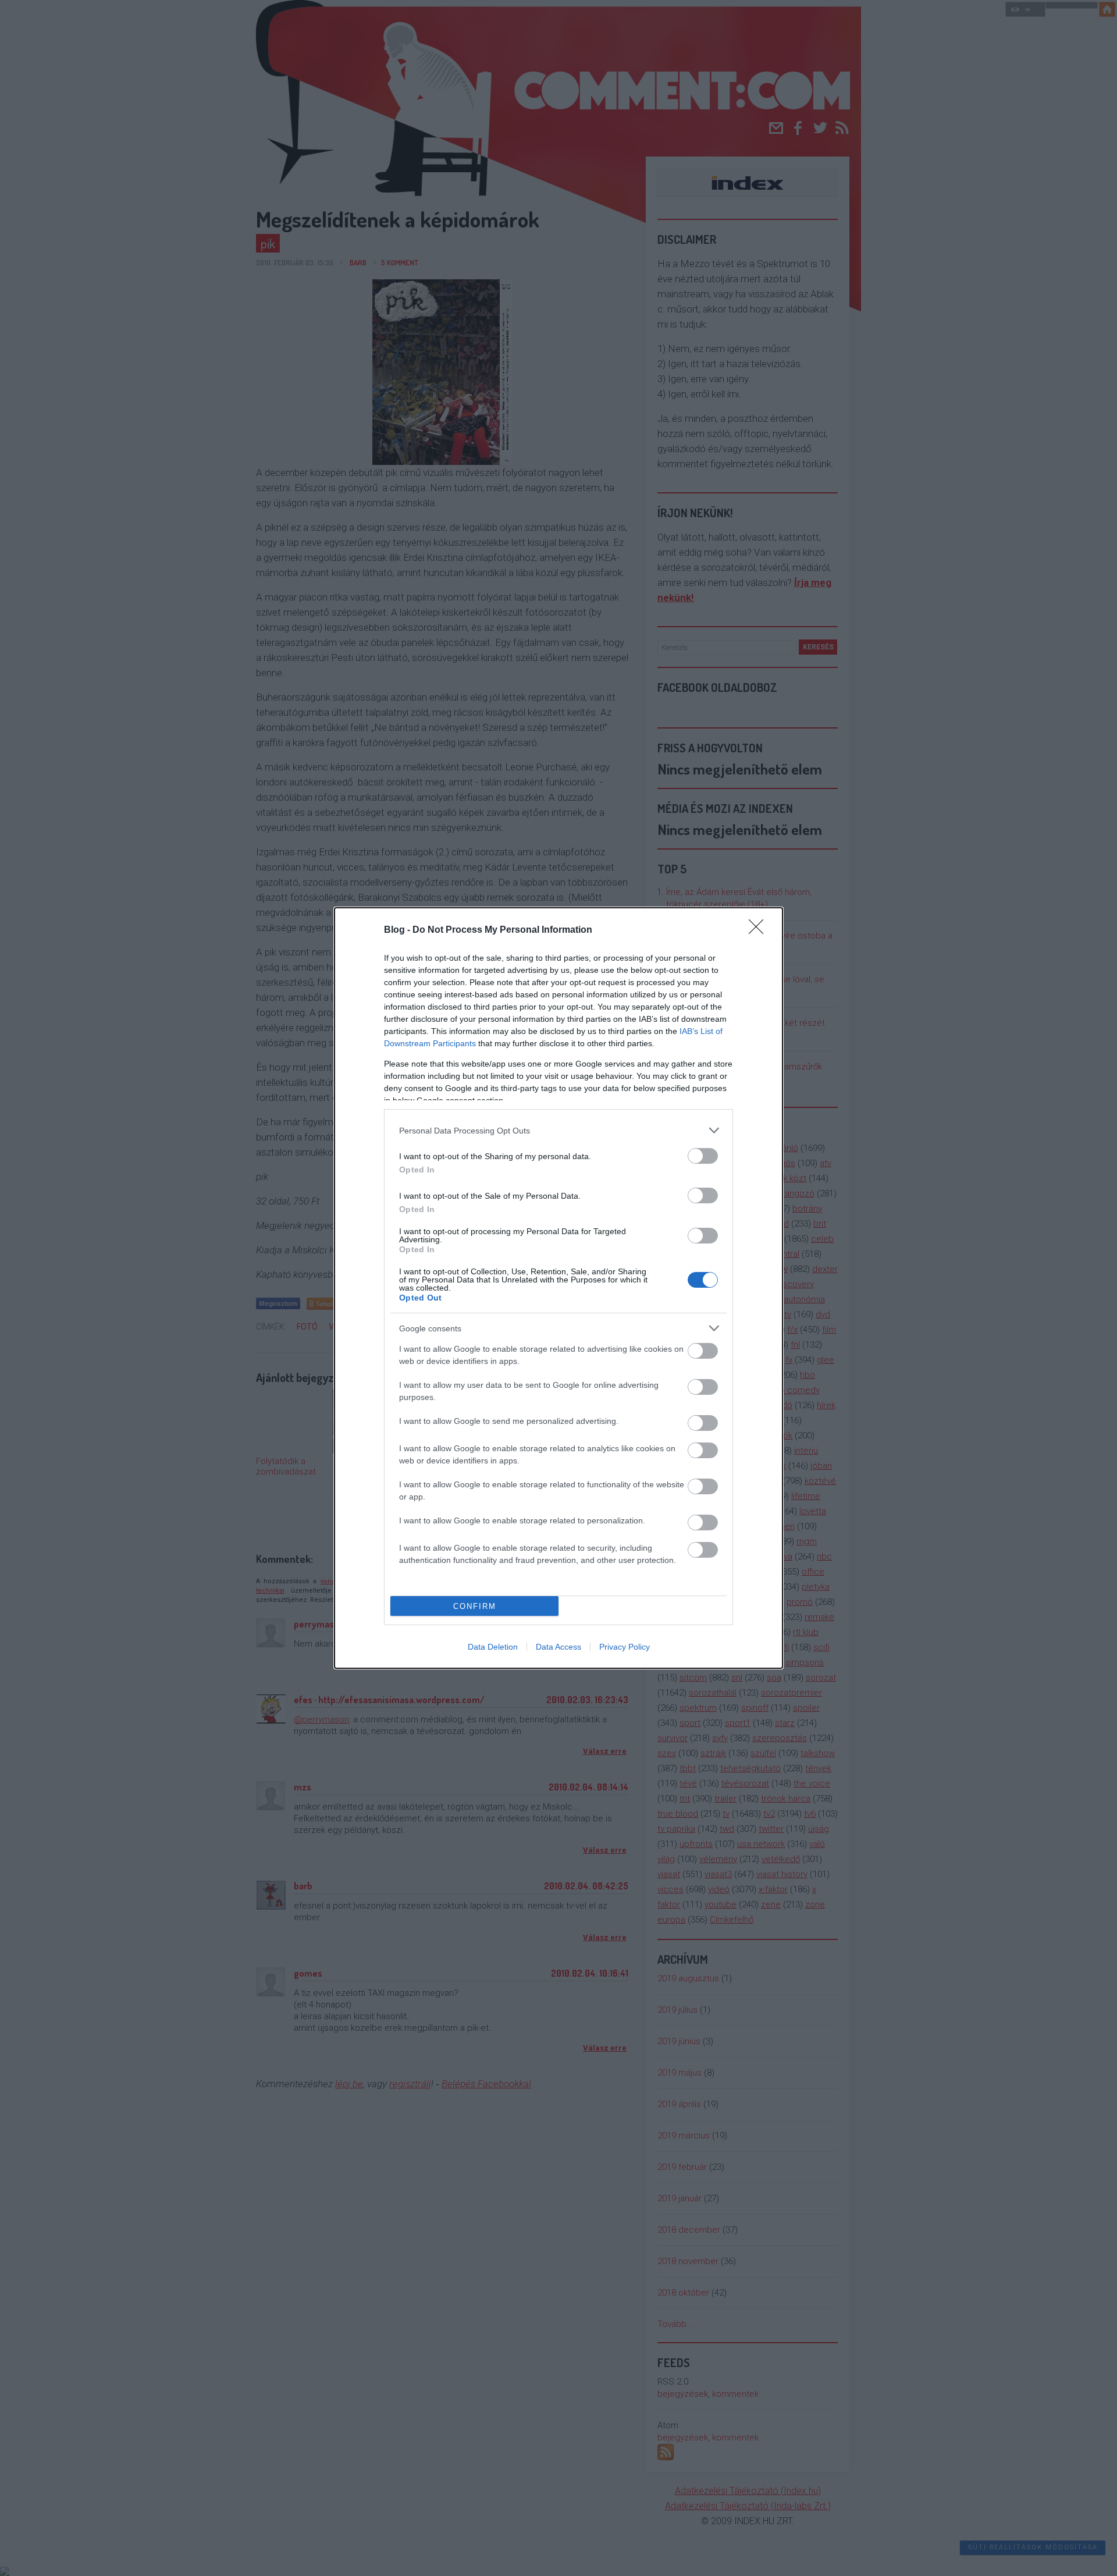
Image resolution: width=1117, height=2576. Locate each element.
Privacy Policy (625, 1647)
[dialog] (558, 1288)
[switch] (703, 1156)
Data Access (558, 1647)
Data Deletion (493, 1647)
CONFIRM (475, 1606)
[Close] (760, 930)
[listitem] (558, 1130)
